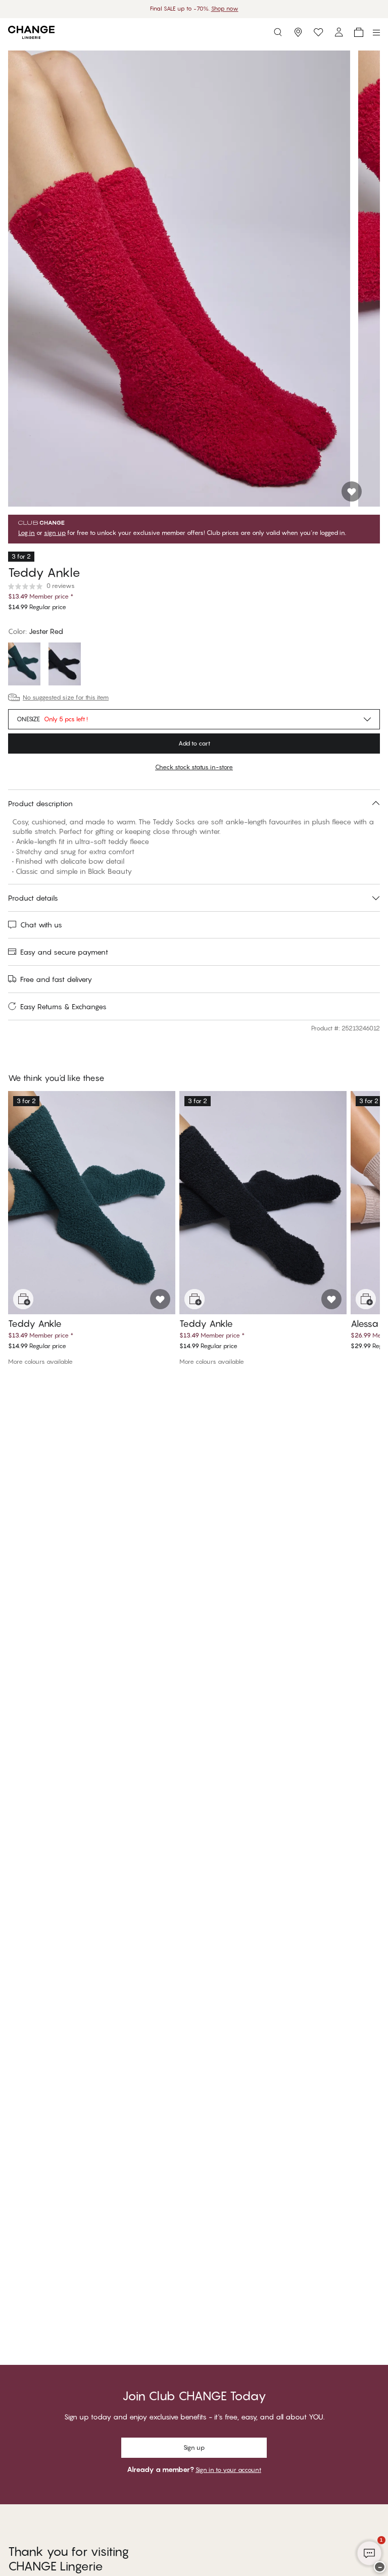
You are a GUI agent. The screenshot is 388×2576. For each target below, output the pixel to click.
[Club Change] (318, 32)
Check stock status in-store (194, 767)
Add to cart (194, 743)
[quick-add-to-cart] (23, 1299)
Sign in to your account (228, 2470)
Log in (27, 533)
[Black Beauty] (65, 665)
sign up (55, 533)
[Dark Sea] (24, 665)
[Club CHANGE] (338, 32)
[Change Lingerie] (31, 32)
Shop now (225, 9)
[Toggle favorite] (352, 491)
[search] (278, 32)
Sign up (194, 2447)
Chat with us (41, 925)
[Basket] (359, 32)
